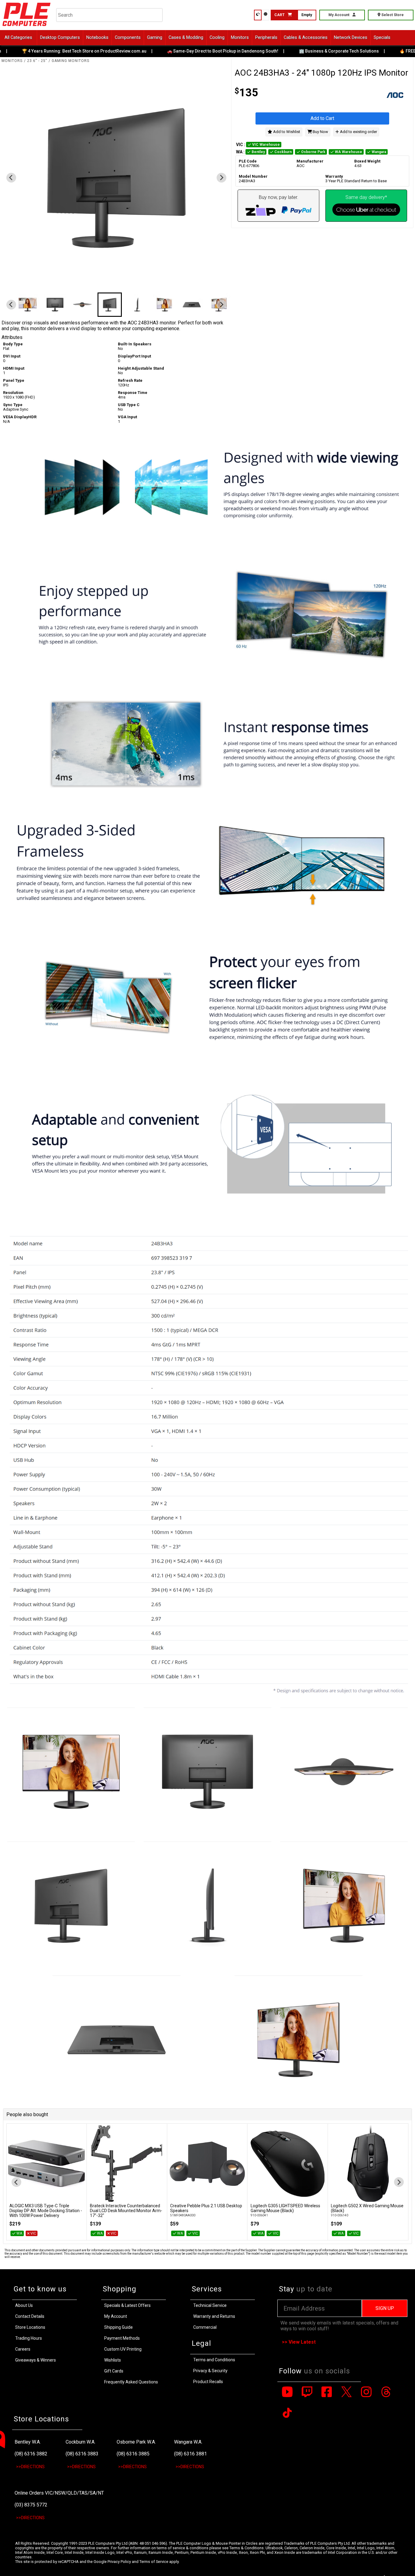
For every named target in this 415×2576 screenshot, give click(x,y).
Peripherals (266, 38)
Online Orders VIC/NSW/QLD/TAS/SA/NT (59, 2493)
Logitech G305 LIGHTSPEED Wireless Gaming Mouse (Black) (285, 2208)
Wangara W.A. (188, 2442)
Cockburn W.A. (81, 2442)
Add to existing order (358, 132)
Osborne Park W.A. (136, 2442)
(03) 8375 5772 (31, 2505)
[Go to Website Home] (27, 27)
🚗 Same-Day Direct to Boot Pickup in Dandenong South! (196, 51)
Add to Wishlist (286, 132)
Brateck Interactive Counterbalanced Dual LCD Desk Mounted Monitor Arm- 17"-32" (126, 2211)
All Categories (18, 38)
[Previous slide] (11, 178)
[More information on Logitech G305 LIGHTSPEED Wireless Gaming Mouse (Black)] (288, 2164)
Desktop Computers (60, 38)
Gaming (155, 38)
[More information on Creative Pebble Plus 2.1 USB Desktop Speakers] (207, 2164)
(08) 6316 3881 (190, 2454)
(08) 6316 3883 (82, 2454)
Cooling (217, 38)
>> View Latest (299, 2342)
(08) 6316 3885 (133, 2454)
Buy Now (320, 132)
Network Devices (351, 38)
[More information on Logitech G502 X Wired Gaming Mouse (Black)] (368, 2164)
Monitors (240, 38)
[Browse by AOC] (366, 96)
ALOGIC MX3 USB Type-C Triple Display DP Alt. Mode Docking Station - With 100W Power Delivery (46, 2211)
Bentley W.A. (28, 2442)
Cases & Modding (186, 38)
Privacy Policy (119, 2562)
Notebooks (97, 38)
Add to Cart (322, 118)
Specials (382, 38)
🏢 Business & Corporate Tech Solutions (312, 51)
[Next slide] (221, 178)
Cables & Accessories (306, 38)
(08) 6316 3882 (31, 2454)
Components (128, 38)
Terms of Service (154, 2562)
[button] (28, 305)
